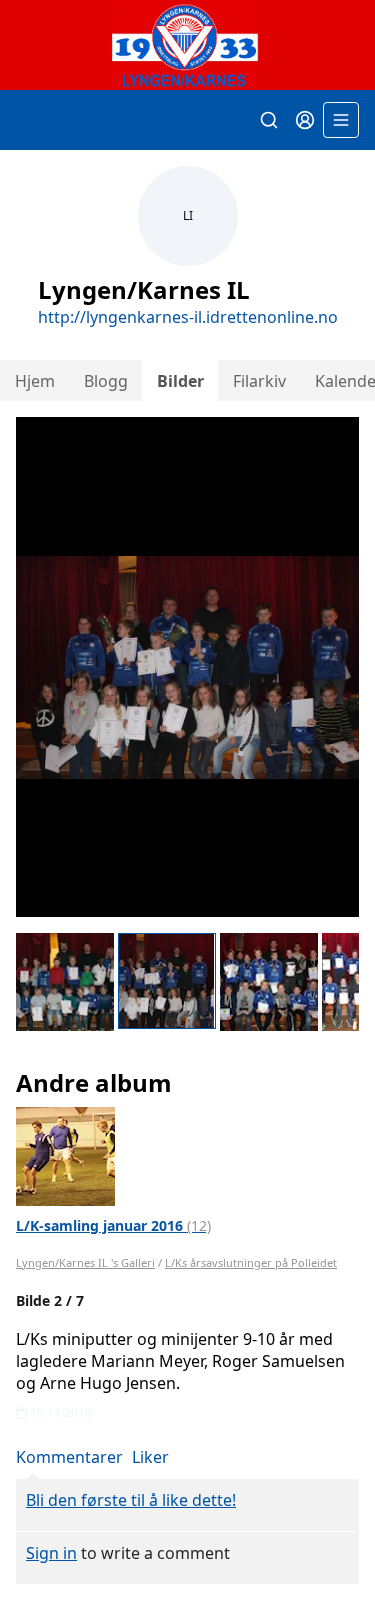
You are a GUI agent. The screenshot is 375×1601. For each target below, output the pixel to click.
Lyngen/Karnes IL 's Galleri (85, 1262)
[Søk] (269, 120)
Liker (150, 1457)
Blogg (106, 381)
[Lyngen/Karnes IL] (187, 45)
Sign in (51, 1553)
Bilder (180, 381)
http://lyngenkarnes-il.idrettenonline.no (188, 317)
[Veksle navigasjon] (341, 120)
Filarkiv (259, 381)
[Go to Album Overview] (65, 1155)
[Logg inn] (305, 120)
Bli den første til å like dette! (131, 1500)
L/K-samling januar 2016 (113, 1225)
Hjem (35, 381)
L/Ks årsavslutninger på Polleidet (251, 1262)
